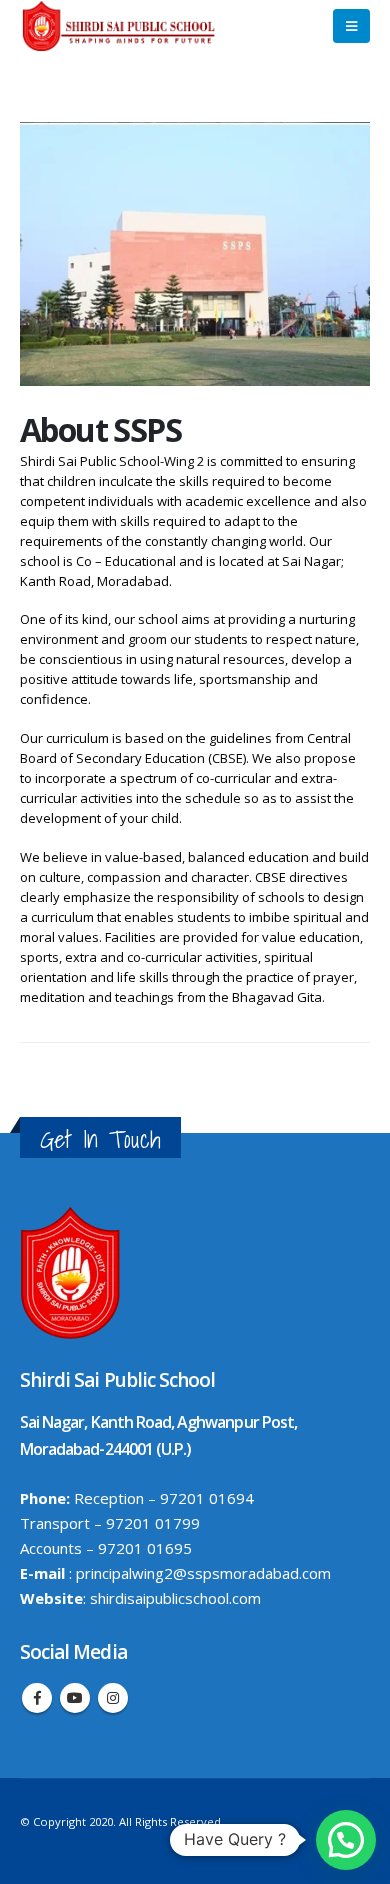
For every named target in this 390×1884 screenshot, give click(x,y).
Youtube (75, 1698)
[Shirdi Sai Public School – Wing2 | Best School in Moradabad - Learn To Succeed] (120, 26)
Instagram (113, 1698)
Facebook (37, 1698)
